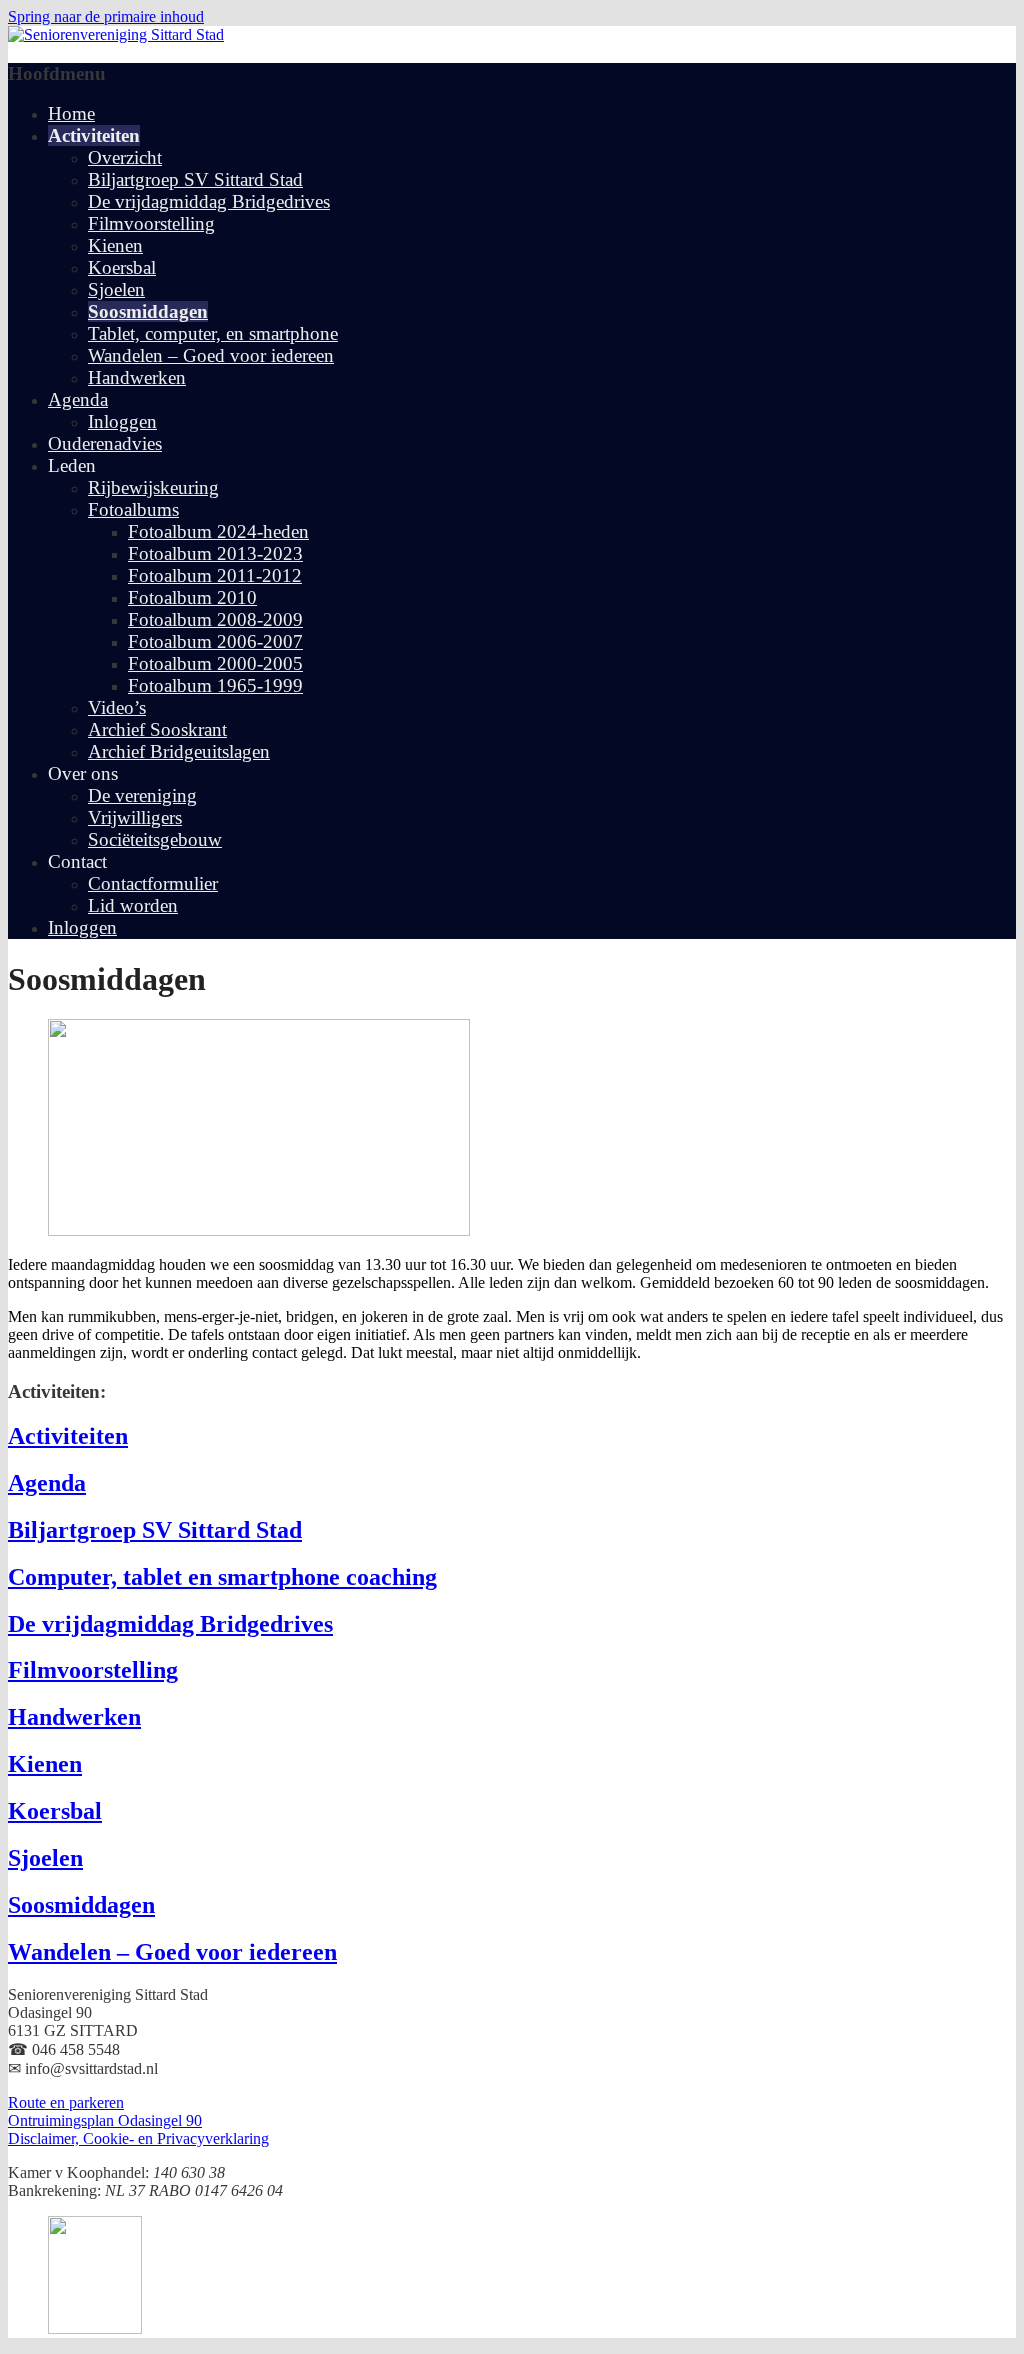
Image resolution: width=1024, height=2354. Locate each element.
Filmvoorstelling (151, 223)
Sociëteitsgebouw (155, 839)
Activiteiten (68, 1436)
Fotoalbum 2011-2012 (215, 575)
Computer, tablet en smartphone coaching (222, 1577)
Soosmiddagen (148, 311)
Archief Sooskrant (157, 729)
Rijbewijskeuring (153, 487)
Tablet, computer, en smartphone (213, 333)
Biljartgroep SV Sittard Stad (195, 179)
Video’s (117, 707)
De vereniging (142, 795)
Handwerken (137, 377)
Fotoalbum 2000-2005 (215, 663)
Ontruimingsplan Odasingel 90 (105, 2120)
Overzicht (125, 157)
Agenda (78, 399)
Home (71, 113)
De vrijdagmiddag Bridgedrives (209, 201)
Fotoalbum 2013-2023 (215, 553)
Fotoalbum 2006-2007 (215, 641)
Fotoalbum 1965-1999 (215, 685)
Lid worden (133, 905)
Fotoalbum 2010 (192, 597)
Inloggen (122, 421)
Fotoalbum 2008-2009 (215, 619)
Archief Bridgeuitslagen (179, 751)
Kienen (115, 245)
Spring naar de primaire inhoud (106, 16)
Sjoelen (116, 289)
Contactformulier (153, 883)
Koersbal (122, 267)
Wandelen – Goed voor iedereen (211, 355)
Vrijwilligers (135, 817)
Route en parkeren (66, 2102)
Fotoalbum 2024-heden (218, 531)
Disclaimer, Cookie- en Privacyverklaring (138, 2138)
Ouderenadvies (105, 443)
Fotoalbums (133, 509)
